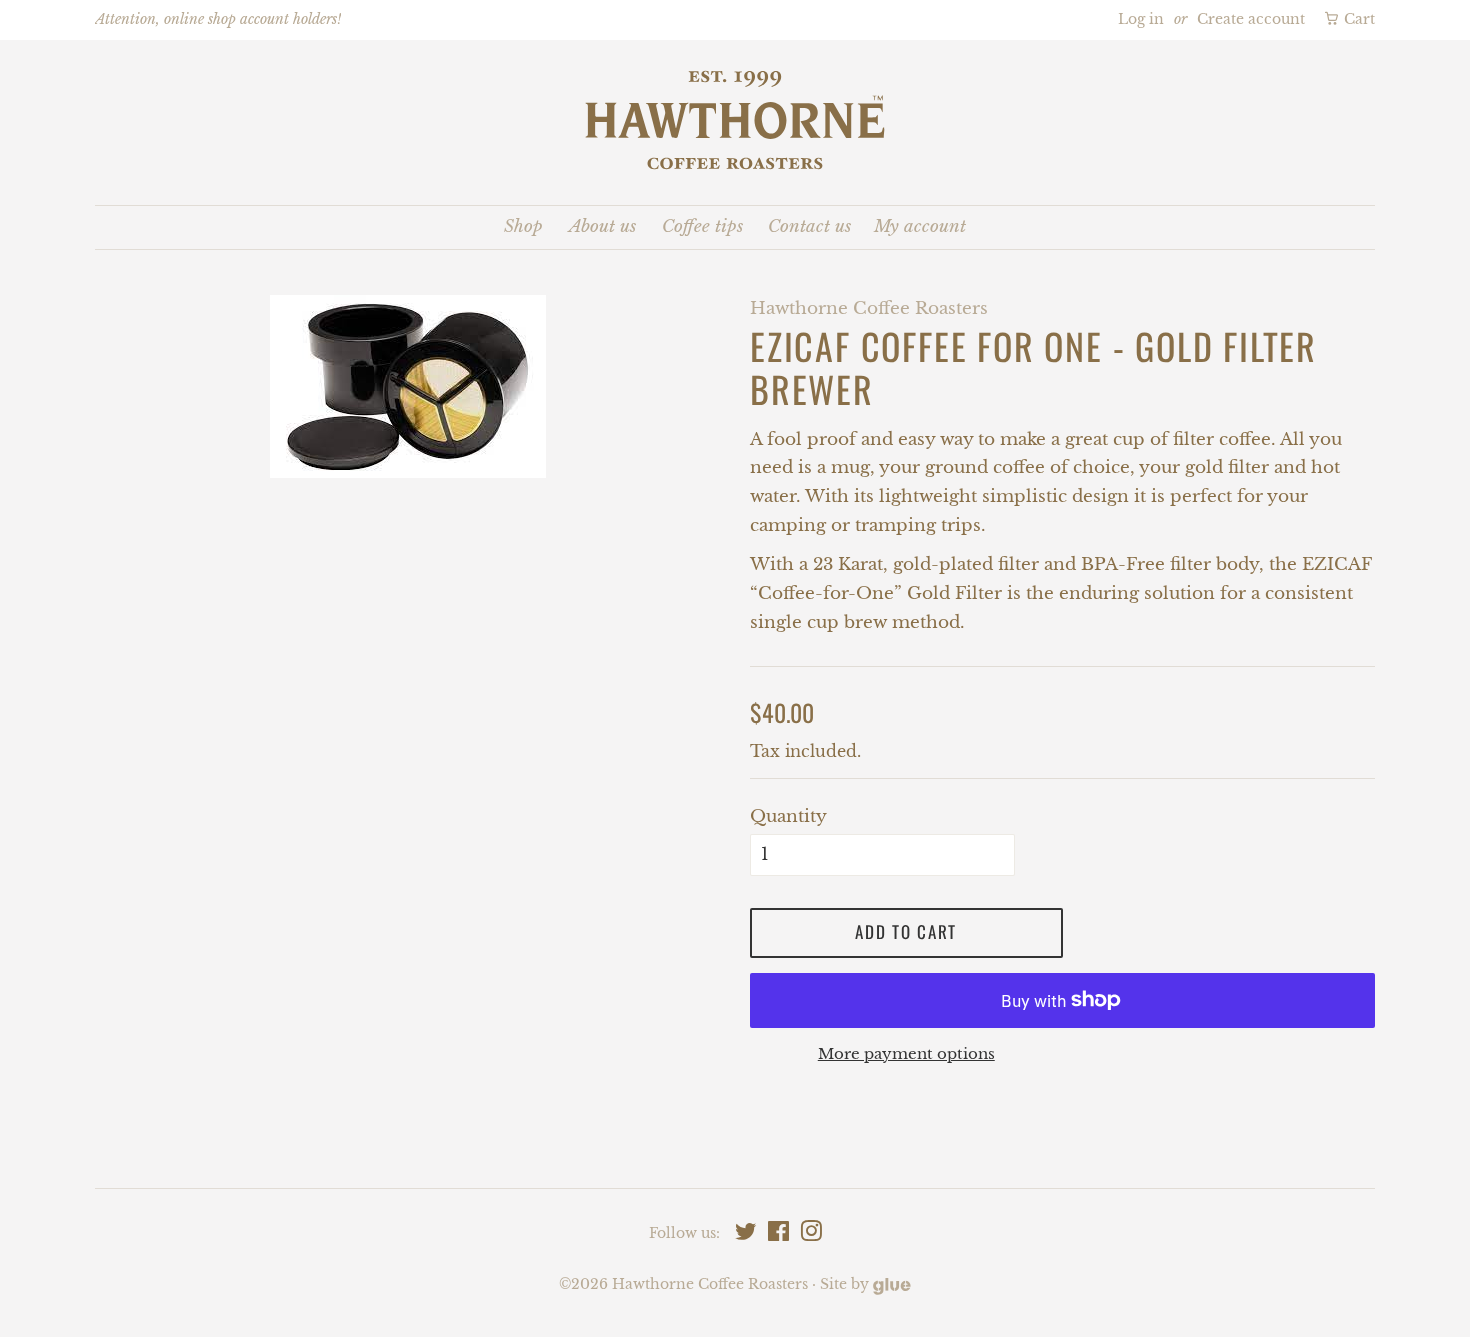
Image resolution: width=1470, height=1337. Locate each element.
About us (602, 226)
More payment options (906, 1053)
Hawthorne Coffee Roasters (710, 1284)
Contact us (809, 226)
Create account (1251, 19)
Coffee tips (702, 226)
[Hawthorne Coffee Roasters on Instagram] (811, 1235)
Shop (523, 226)
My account (920, 226)
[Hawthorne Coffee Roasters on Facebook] (778, 1235)
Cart (1357, 19)
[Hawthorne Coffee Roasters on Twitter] (746, 1235)
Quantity (788, 816)
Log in (1141, 19)
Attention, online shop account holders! (218, 19)
